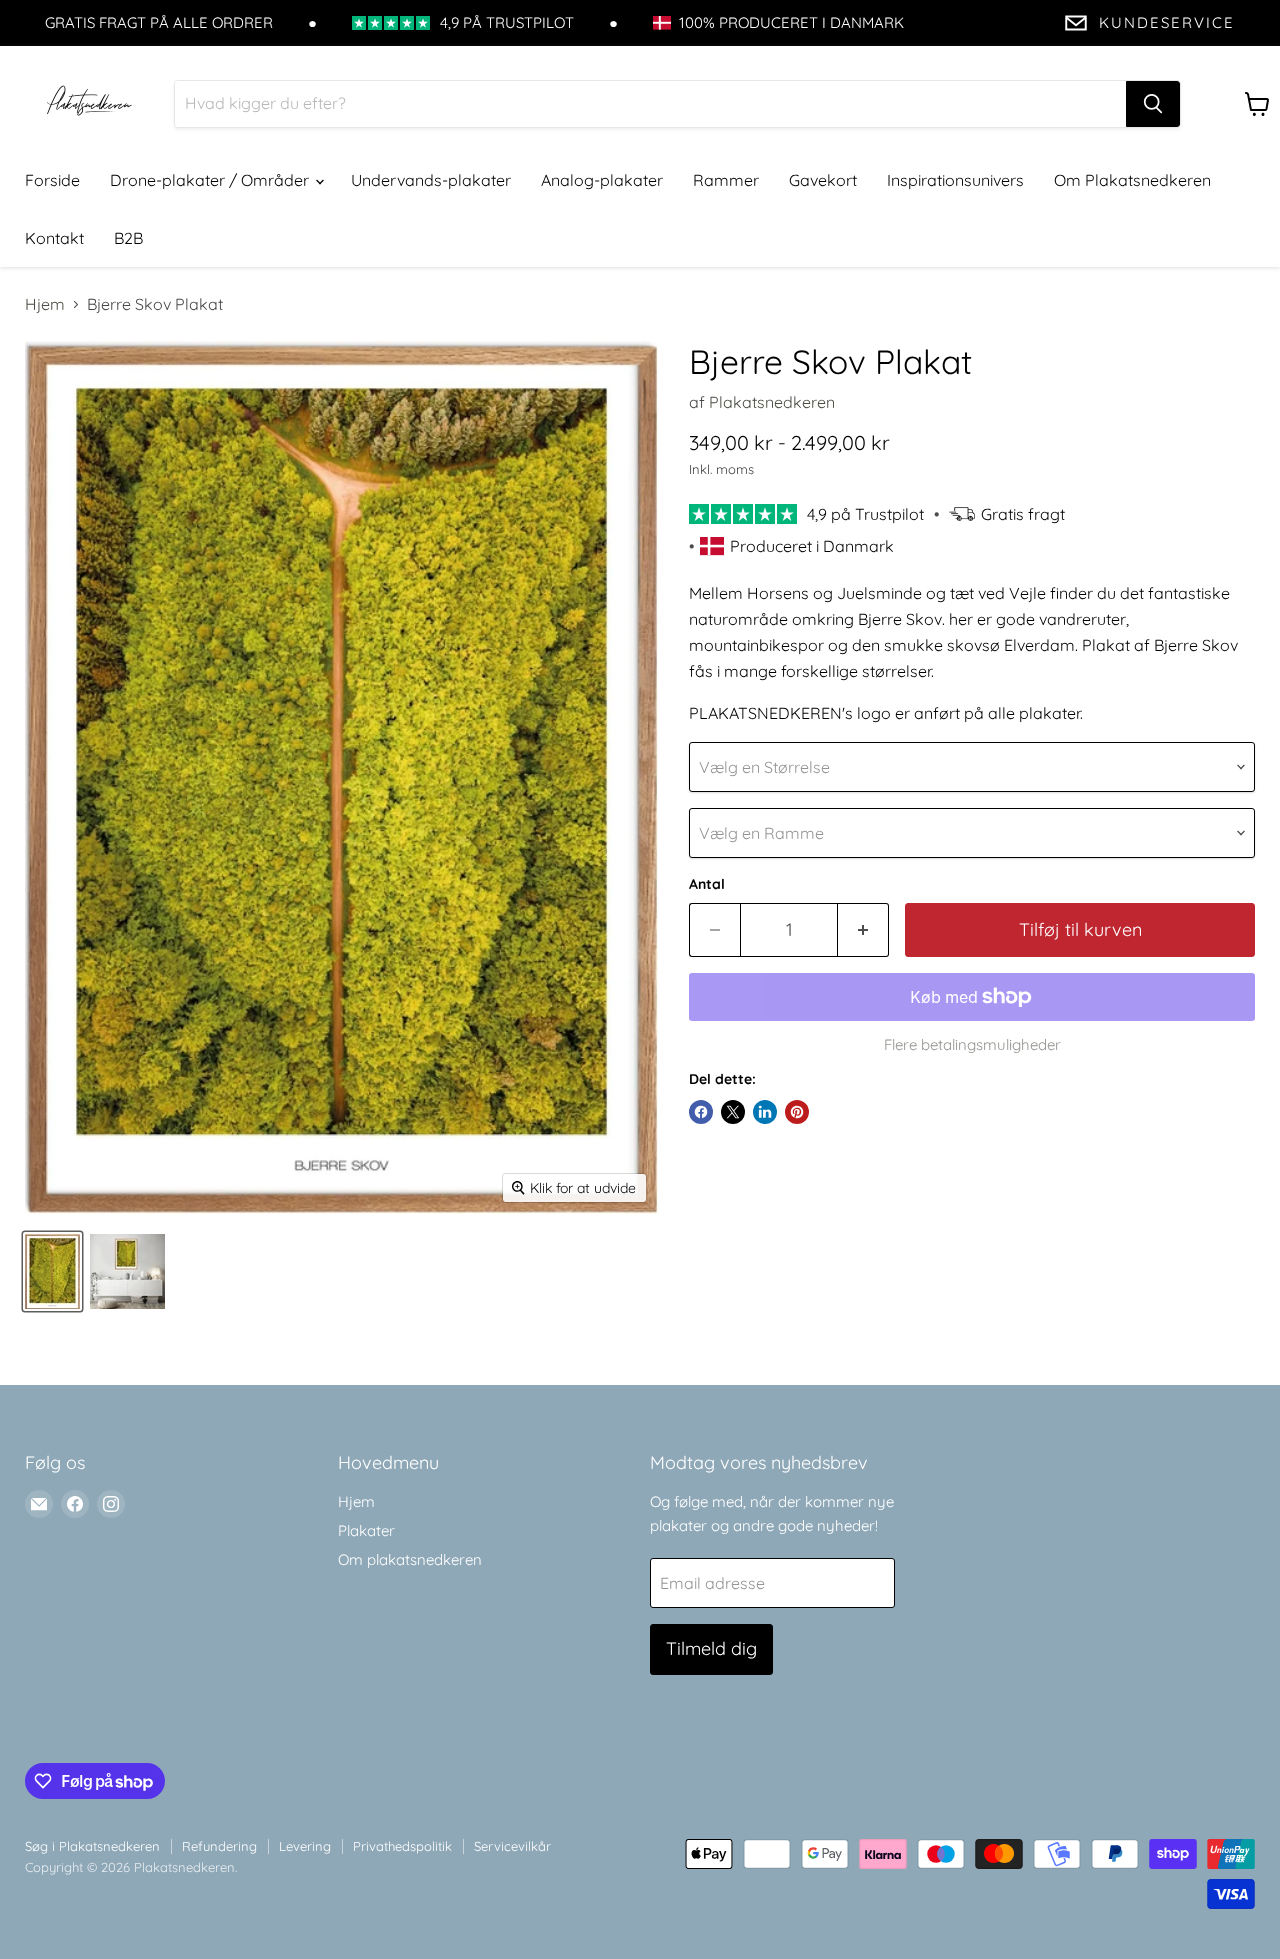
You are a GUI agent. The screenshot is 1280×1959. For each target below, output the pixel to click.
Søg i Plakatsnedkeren (92, 1846)
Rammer (726, 180)
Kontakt (54, 238)
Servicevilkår (512, 1846)
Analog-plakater (602, 180)
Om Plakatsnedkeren (1132, 180)
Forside (52, 180)
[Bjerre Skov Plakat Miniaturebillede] (52, 1271)
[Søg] (1153, 104)
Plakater (366, 1530)
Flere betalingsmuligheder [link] (972, 1044)
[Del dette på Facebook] (701, 1112)
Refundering (219, 1846)
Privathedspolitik (402, 1846)
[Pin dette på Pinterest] (797, 1112)
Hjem (45, 304)
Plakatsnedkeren (772, 402)
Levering (305, 1846)
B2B (128, 238)
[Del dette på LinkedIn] (765, 1112)
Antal (707, 884)
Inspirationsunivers (955, 180)
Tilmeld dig (711, 1648)
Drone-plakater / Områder (211, 180)
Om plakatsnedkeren (410, 1559)
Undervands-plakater (431, 180)
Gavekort (823, 180)
